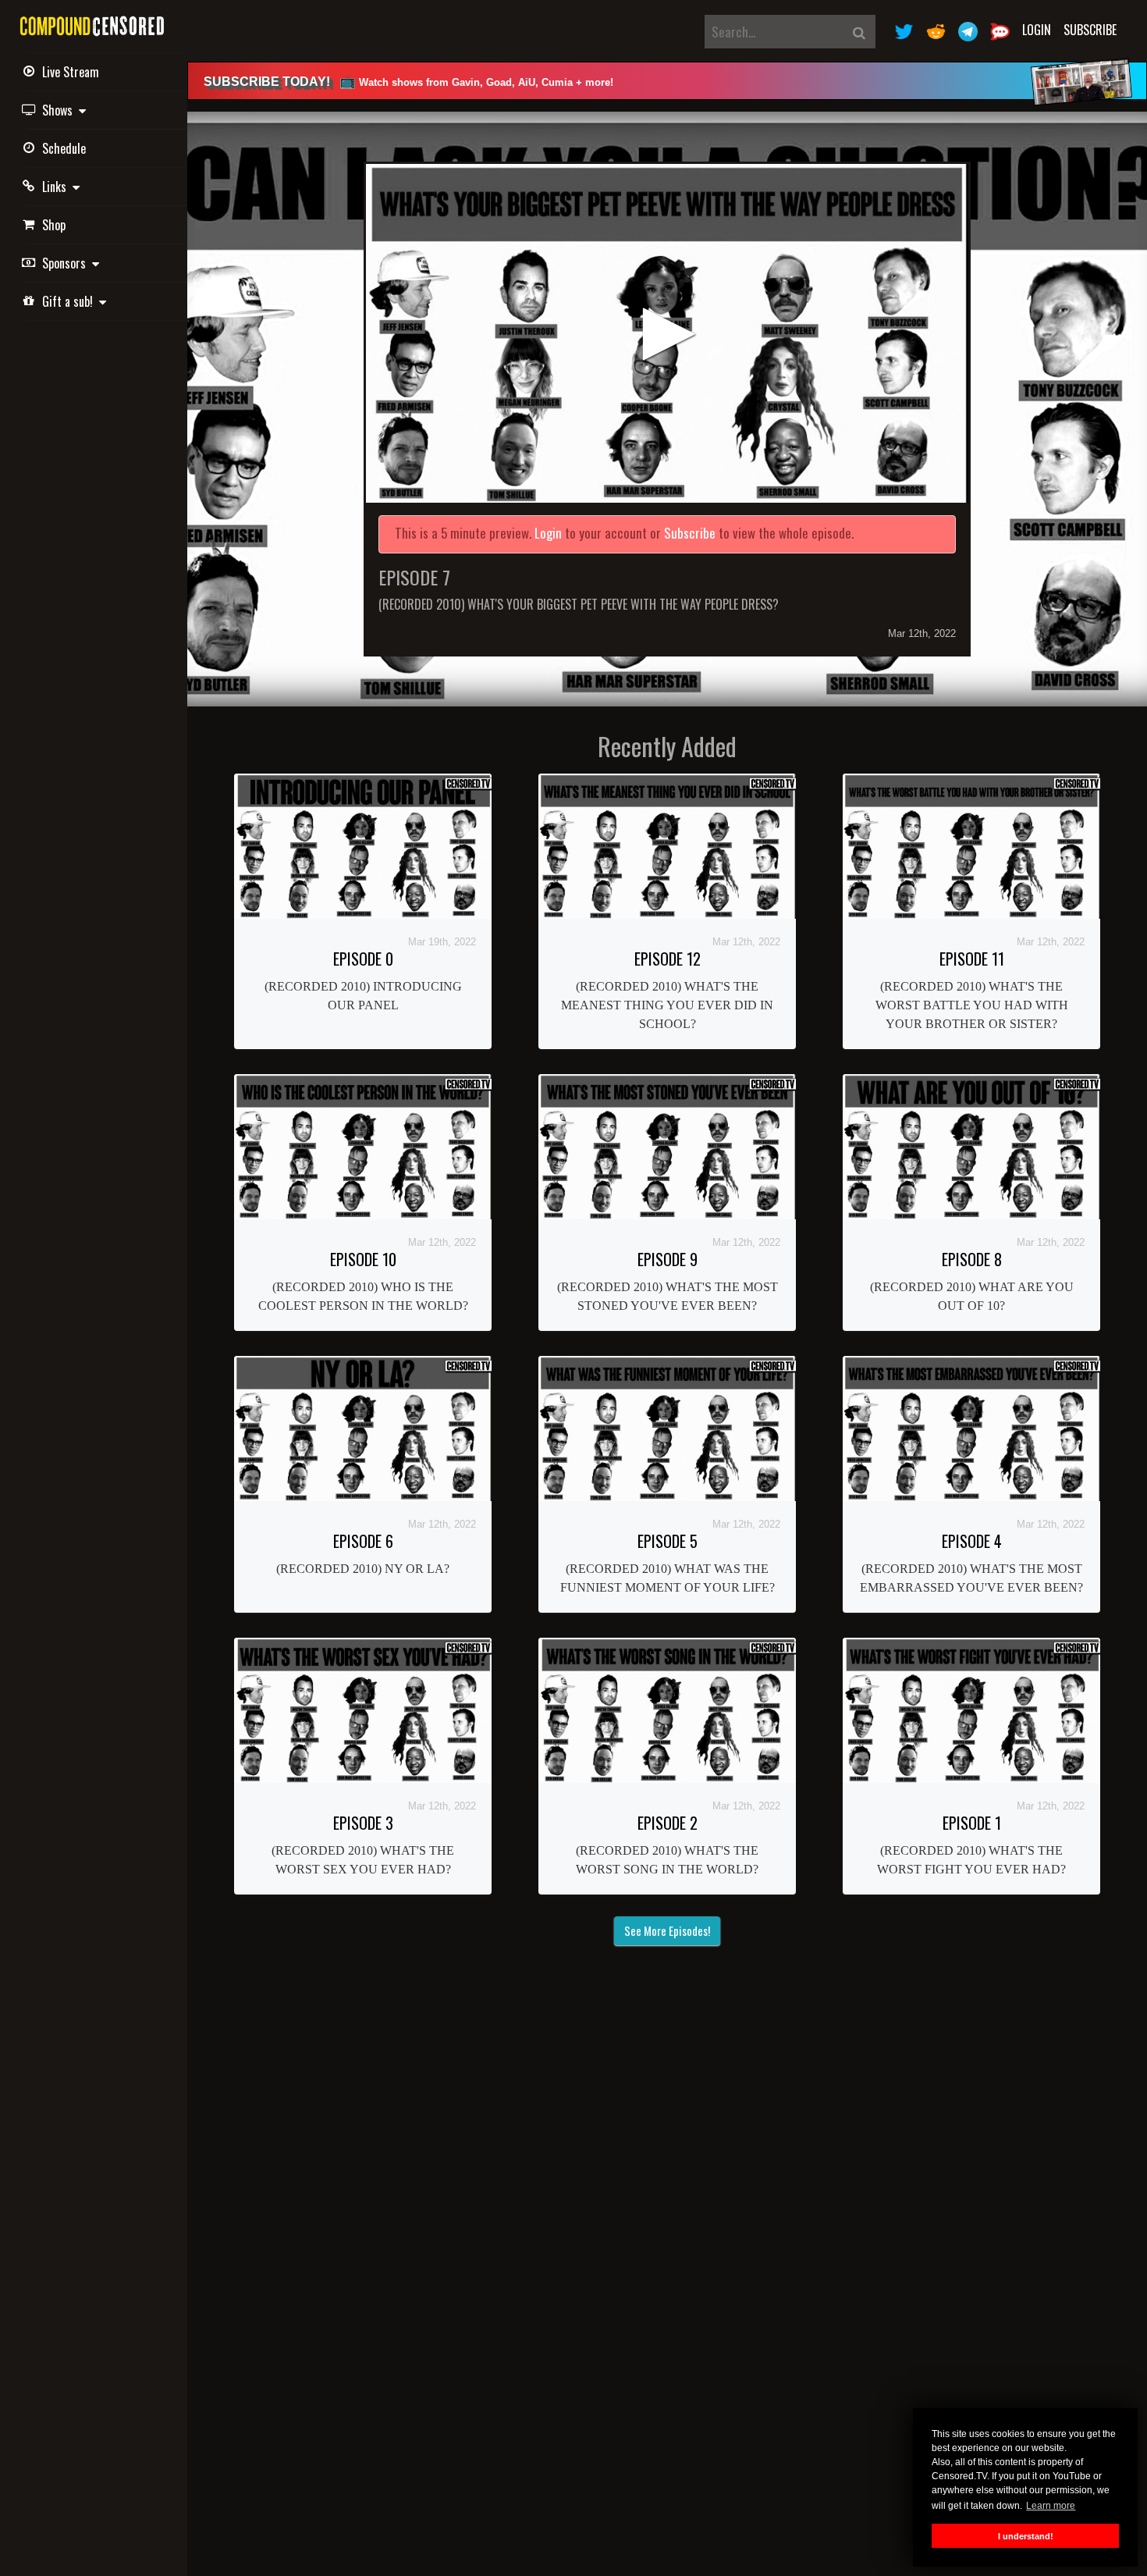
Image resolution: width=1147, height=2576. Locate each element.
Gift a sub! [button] (71, 301)
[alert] (667, 81)
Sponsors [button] (67, 263)
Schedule (64, 148)
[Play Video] (667, 333)
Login (1037, 30)
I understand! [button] (1026, 2536)
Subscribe (1090, 30)
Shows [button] (60, 110)
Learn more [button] (1051, 2506)
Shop (54, 225)
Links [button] (57, 187)
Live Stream (71, 72)
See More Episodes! (667, 1930)
